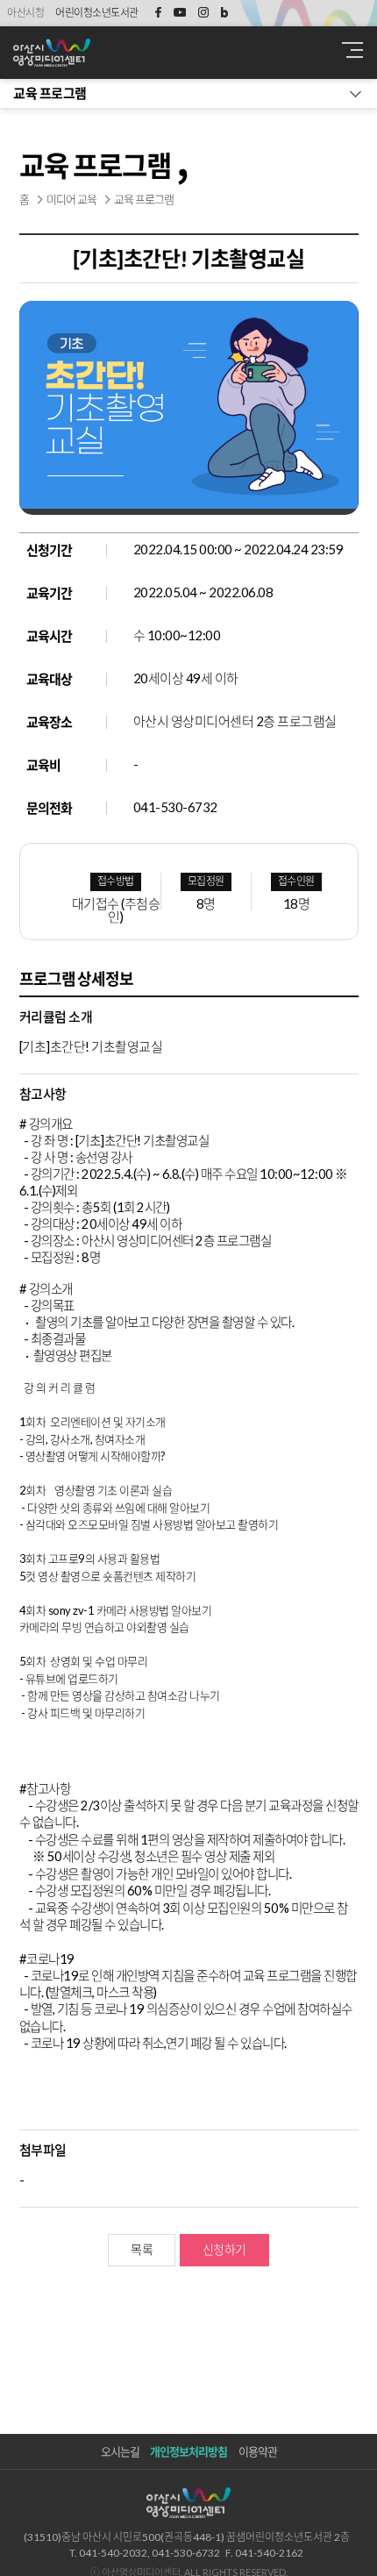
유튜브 (180, 13)
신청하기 (224, 2249)
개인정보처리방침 (188, 2451)
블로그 (224, 13)
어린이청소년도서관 (97, 13)
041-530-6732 (175, 807)
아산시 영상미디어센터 (149, 53)
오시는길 (120, 2451)
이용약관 (258, 2451)
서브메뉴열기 (188, 93)
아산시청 (25, 13)
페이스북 (155, 13)
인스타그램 (203, 13)
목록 (142, 2249)
